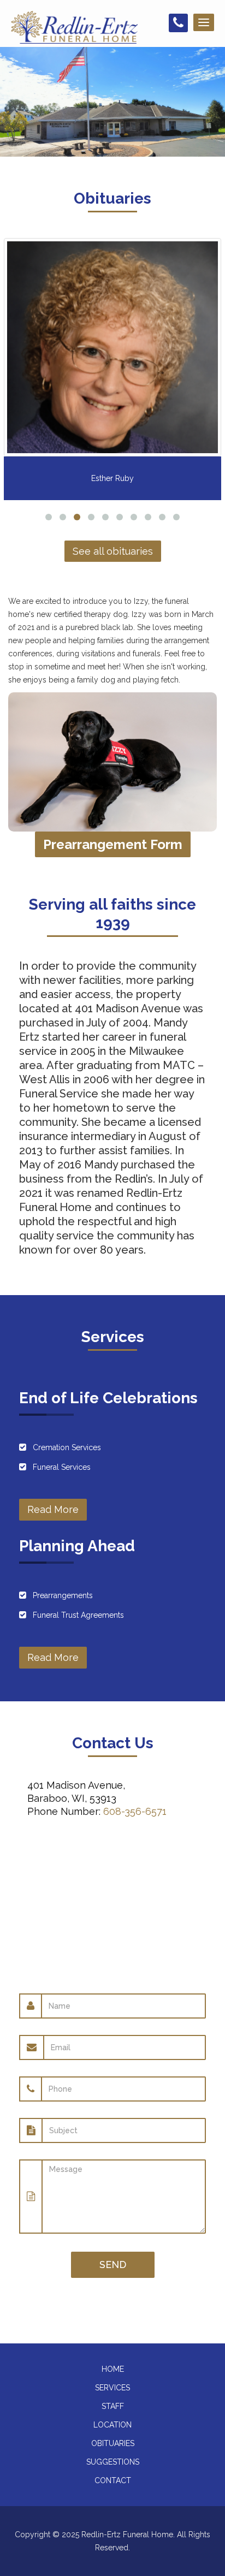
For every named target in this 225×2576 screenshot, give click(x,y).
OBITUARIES (113, 2443)
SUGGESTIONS (113, 2462)
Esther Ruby (112, 478)
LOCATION (112, 2425)
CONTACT (113, 2480)
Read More (53, 1509)
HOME (113, 2369)
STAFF (113, 2406)
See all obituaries (113, 551)
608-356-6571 (135, 1811)
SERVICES (112, 2388)
